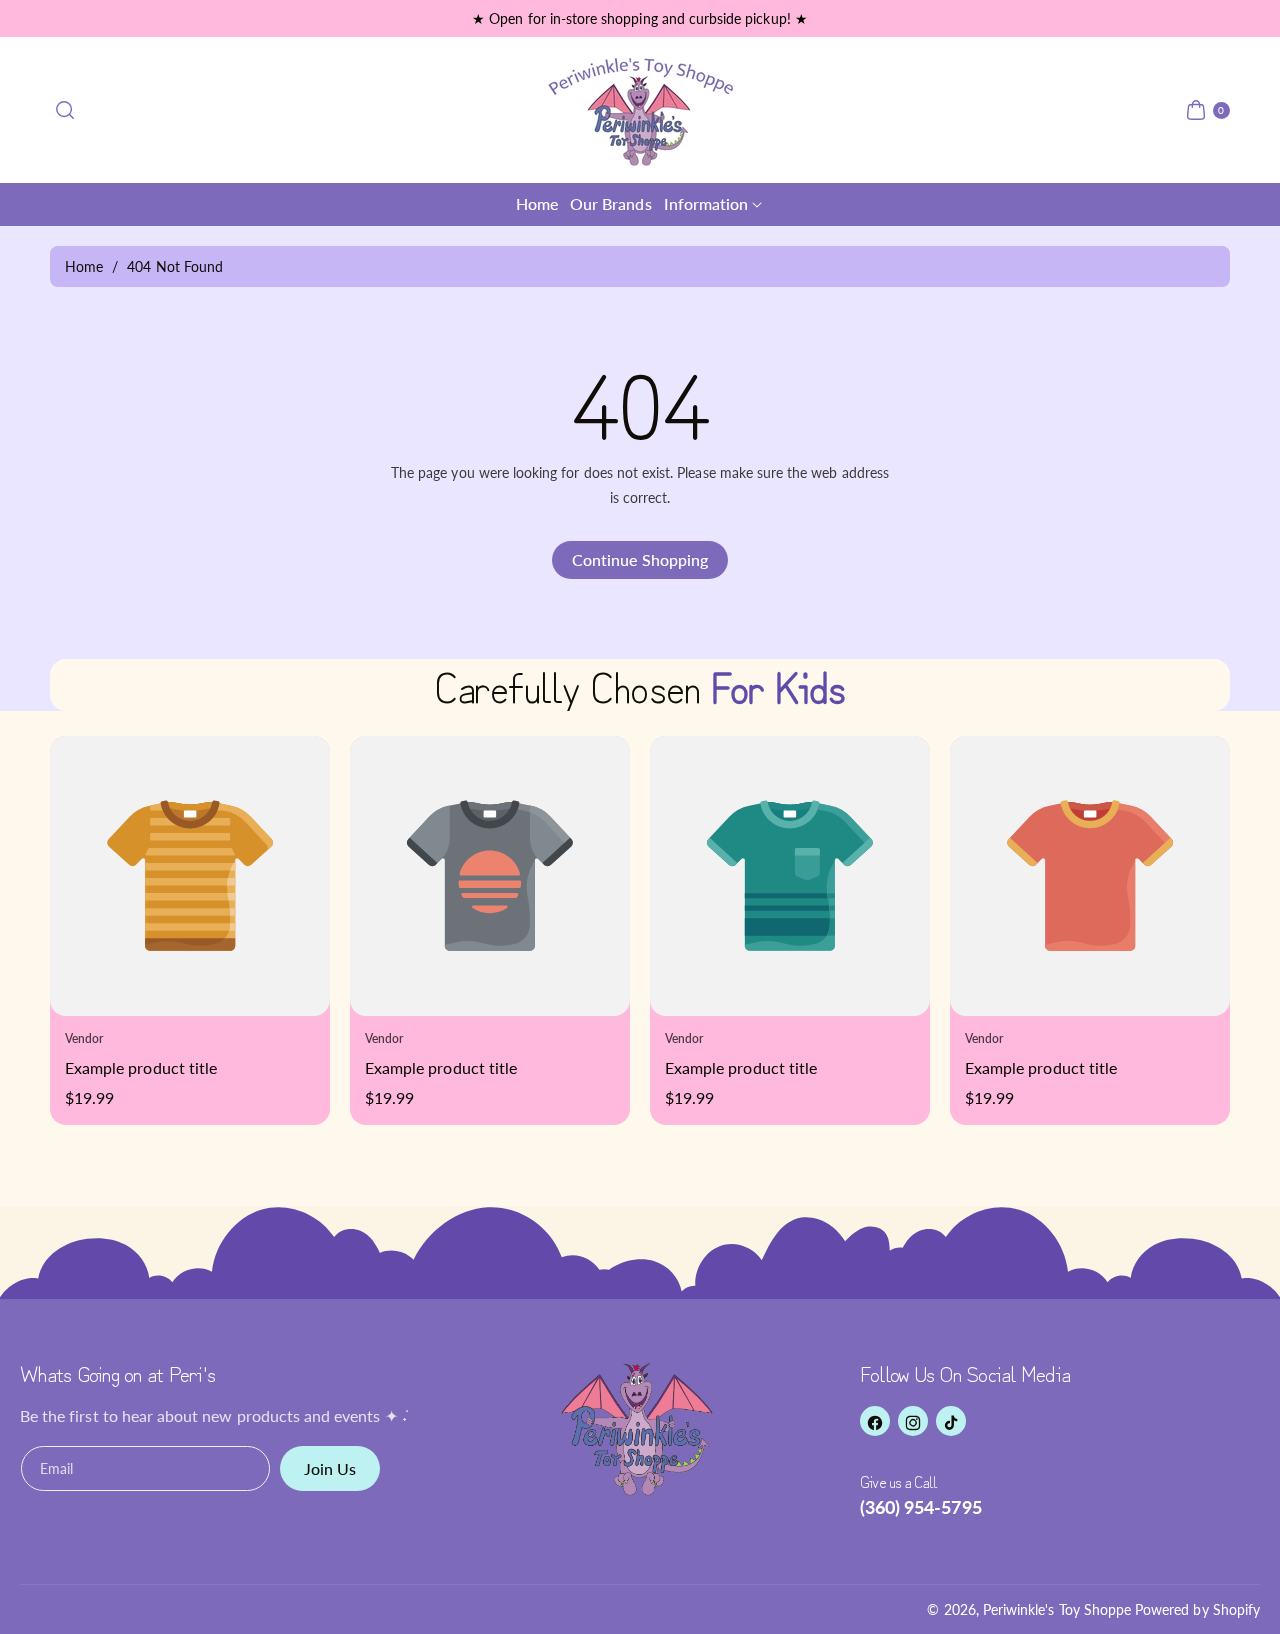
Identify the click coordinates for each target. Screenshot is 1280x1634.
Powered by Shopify (1197, 1609)
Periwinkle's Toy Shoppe (1057, 1609)
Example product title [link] (77, 1067)
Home (84, 266)
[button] (65, 110)
